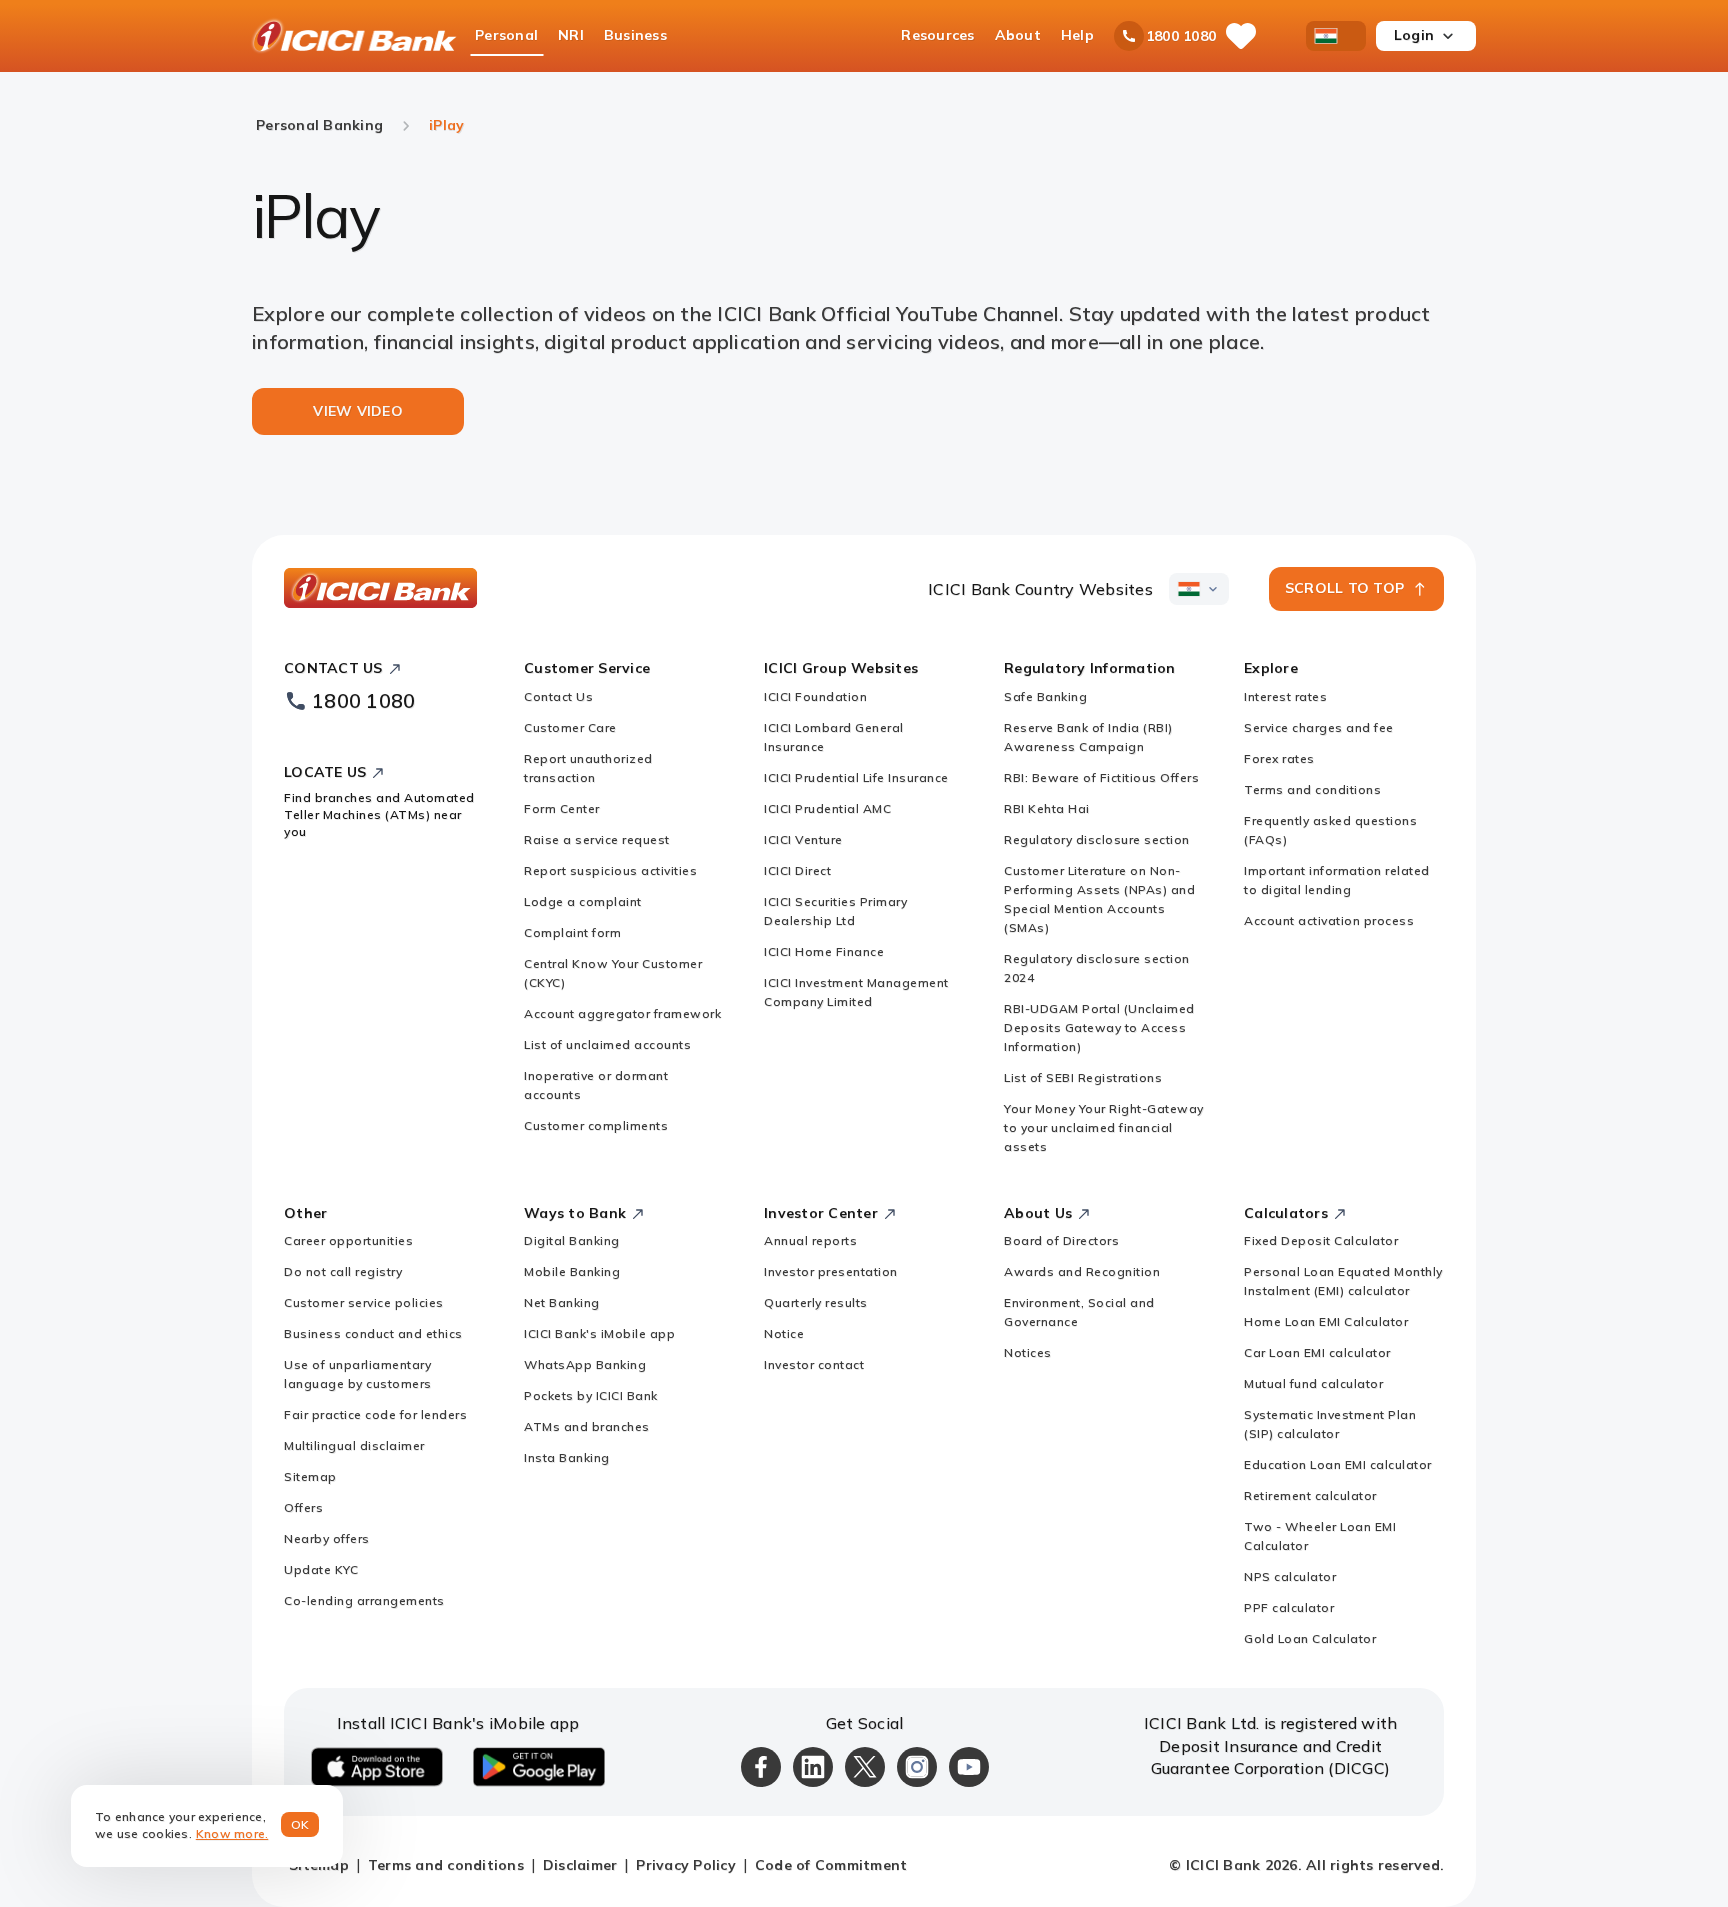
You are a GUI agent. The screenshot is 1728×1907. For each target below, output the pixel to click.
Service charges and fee (1319, 727)
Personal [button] (506, 35)
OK (300, 1824)
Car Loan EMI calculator (1317, 1352)
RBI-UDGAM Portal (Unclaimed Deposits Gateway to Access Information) (1099, 1027)
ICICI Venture (803, 839)
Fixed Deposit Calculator (1321, 1240)
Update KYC (321, 1569)
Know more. (232, 1833)
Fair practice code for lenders (375, 1414)
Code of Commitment (831, 1865)
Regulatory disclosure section (1097, 839)
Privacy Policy (686, 1865)
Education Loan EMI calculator (1338, 1464)
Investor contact (814, 1364)
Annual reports (810, 1240)
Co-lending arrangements (364, 1600)
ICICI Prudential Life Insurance (856, 777)
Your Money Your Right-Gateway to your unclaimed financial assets (1104, 1127)
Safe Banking (1045, 696)
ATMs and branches (587, 1426)
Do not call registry (343, 1271)
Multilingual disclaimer (354, 1445)
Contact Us (558, 696)
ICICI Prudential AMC (827, 808)
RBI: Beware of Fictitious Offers (1101, 777)
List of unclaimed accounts (607, 1044)
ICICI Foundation (815, 696)
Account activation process (1329, 920)
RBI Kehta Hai (1047, 808)
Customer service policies (364, 1302)
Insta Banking (567, 1457)
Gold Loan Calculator (1310, 1638)
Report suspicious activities (610, 870)
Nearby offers (327, 1538)
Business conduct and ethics (373, 1333)
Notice (784, 1333)
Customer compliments (596, 1125)
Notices (1028, 1352)
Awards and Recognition (1082, 1271)
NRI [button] (571, 35)
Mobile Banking (572, 1271)
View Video (358, 411)
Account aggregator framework (622, 1013)
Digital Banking (572, 1240)
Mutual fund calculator (1313, 1383)
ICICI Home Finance (824, 951)
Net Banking (562, 1302)
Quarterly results (816, 1302)
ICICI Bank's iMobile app (599, 1333)
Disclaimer (580, 1865)
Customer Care (570, 727)
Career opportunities (348, 1240)
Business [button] (635, 35)
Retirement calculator (1310, 1495)
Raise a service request (597, 839)
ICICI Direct (797, 870)
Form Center (562, 808)
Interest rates (1285, 696)
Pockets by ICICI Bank (591, 1395)
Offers (303, 1507)
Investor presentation (831, 1271)
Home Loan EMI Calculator (1326, 1321)
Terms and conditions (1312, 789)
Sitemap (310, 1476)
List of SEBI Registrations (1083, 1077)
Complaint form (572, 932)
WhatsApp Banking (585, 1364)
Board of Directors (1061, 1240)
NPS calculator (1290, 1576)
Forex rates (1279, 758)
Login (1414, 35)
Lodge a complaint (583, 901)
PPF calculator (1289, 1607)
